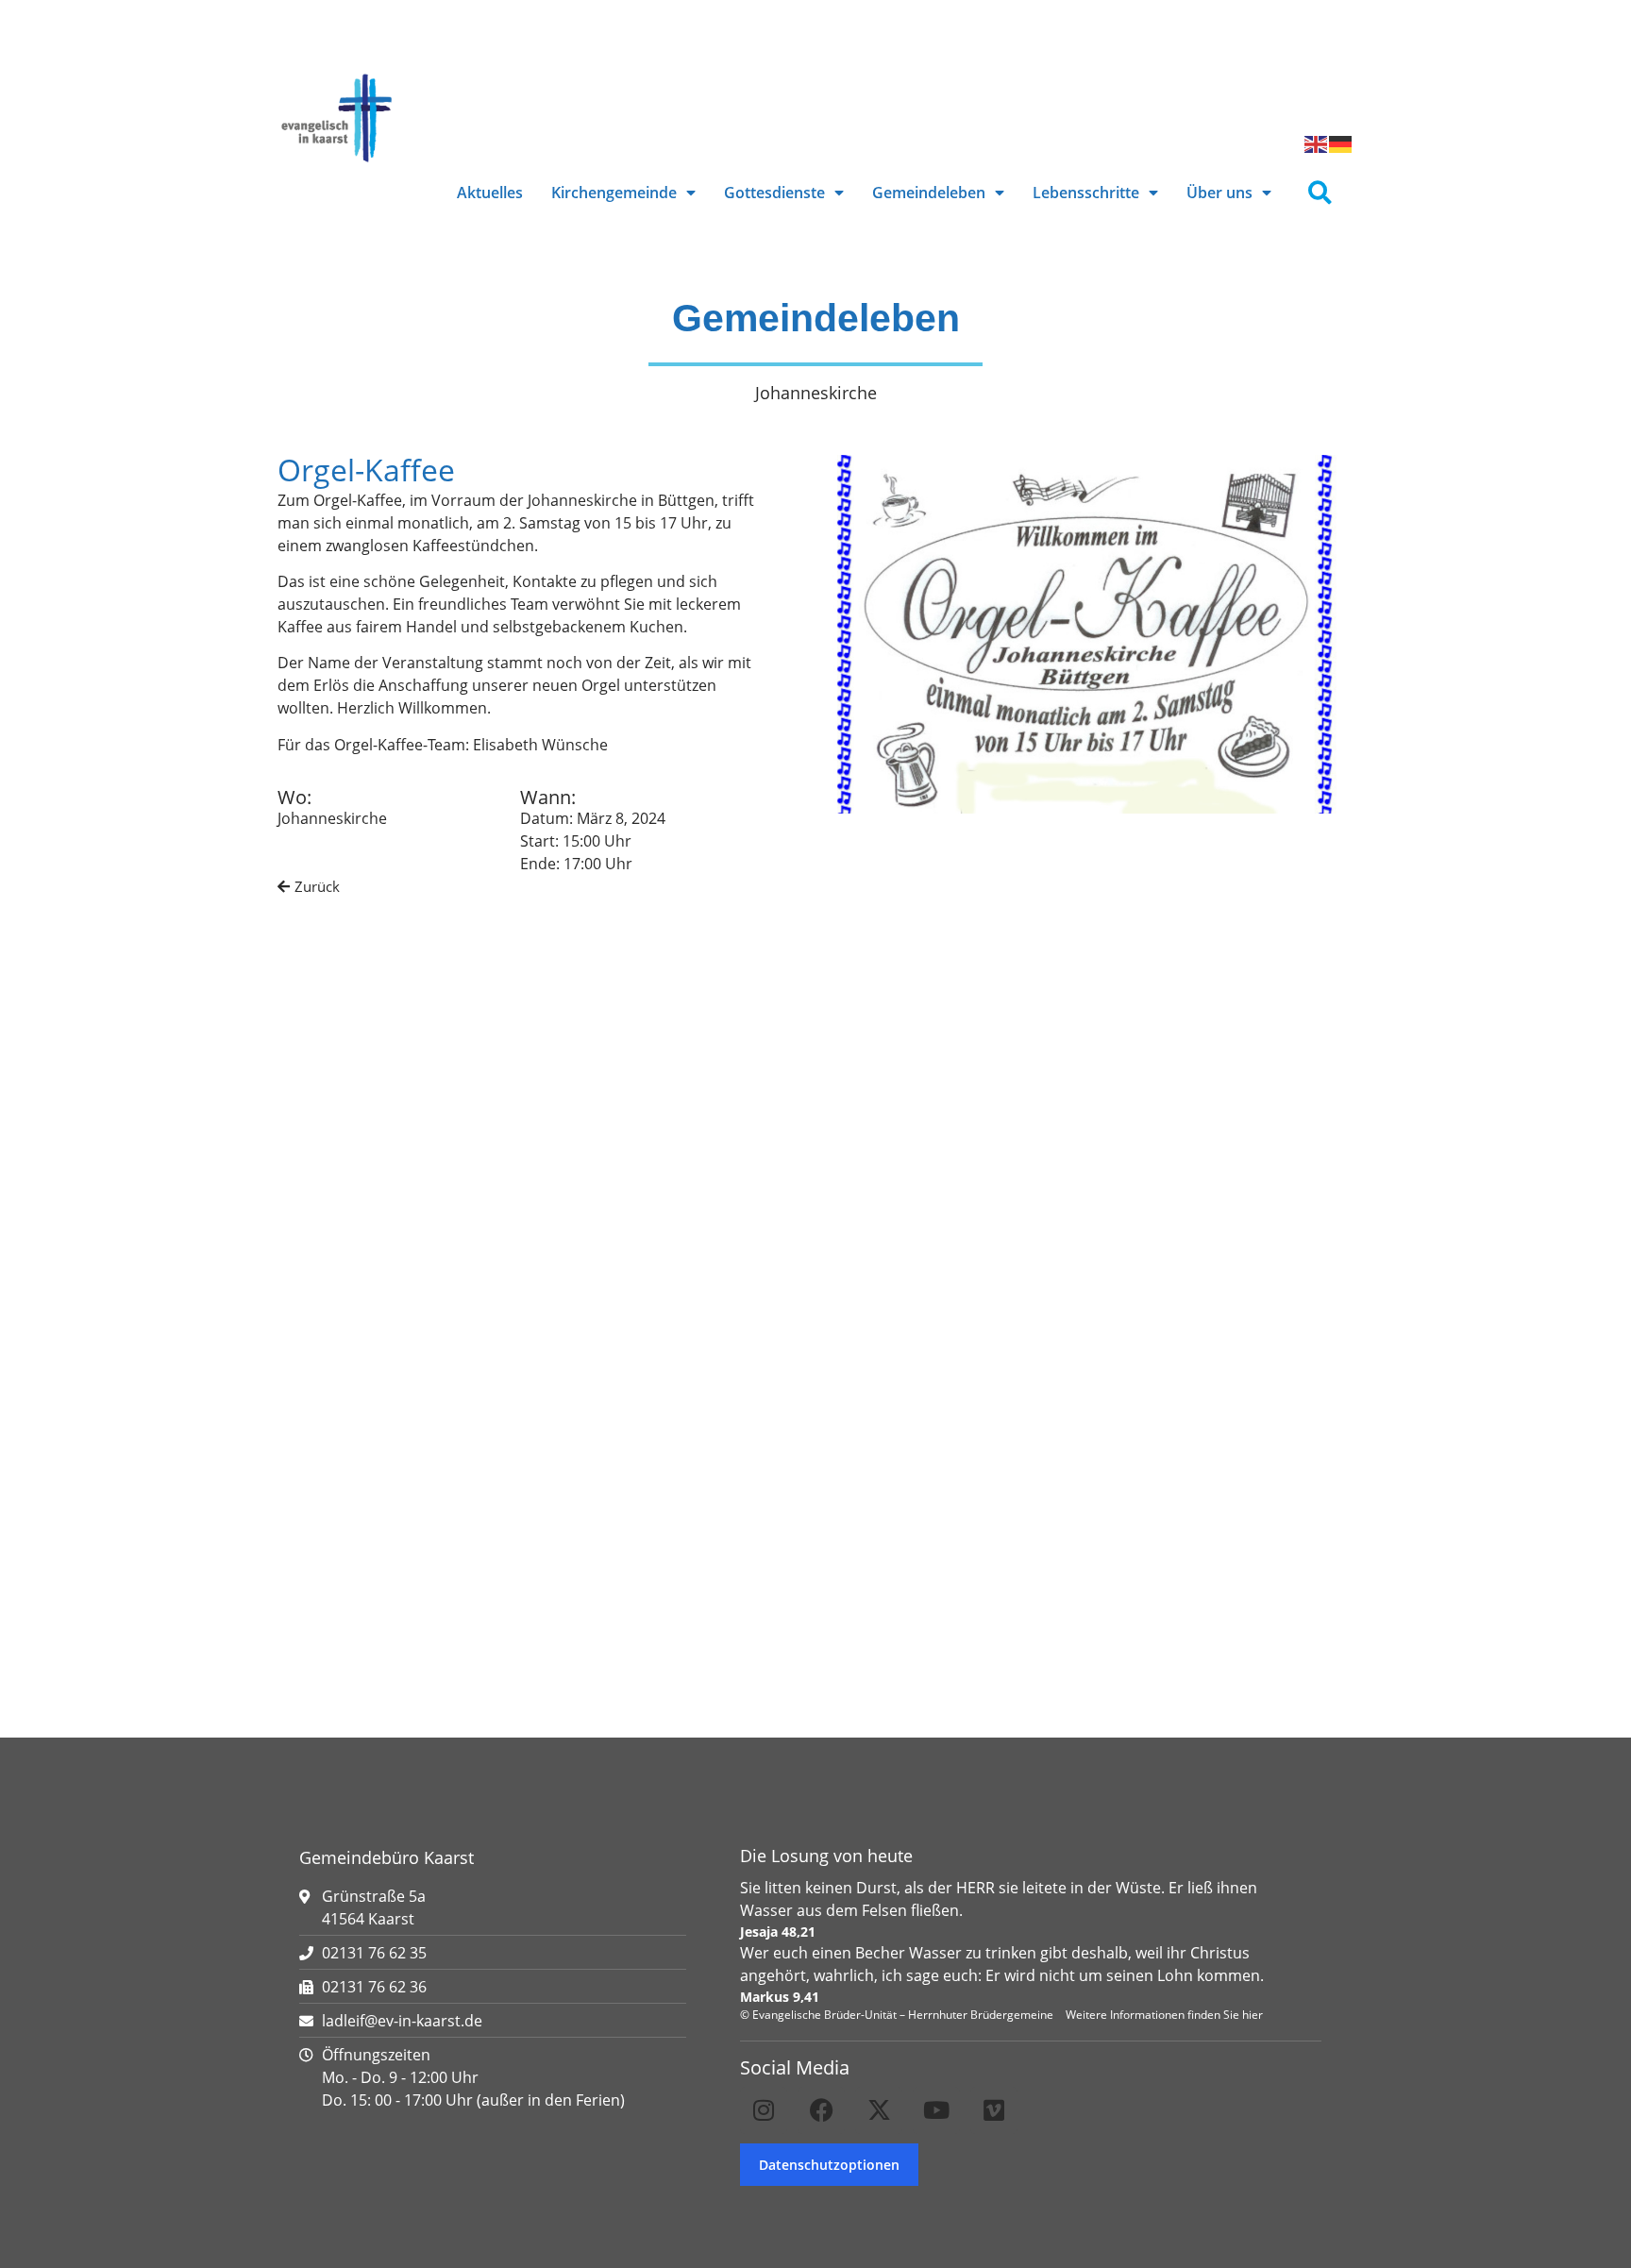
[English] (1317, 143)
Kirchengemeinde (614, 193)
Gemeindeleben (929, 193)
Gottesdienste (774, 193)
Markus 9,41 (780, 1997)
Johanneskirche (332, 818)
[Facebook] (821, 2110)
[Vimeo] (994, 2110)
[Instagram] (764, 2110)
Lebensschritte (1086, 193)
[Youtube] (936, 2110)
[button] (1320, 193)
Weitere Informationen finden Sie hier (1164, 2015)
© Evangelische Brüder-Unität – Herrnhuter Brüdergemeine (897, 2015)
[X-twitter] (879, 2110)
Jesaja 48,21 (778, 1932)
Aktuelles (490, 193)
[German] (1341, 143)
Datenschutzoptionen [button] (829, 2165)
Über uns (1219, 193)
